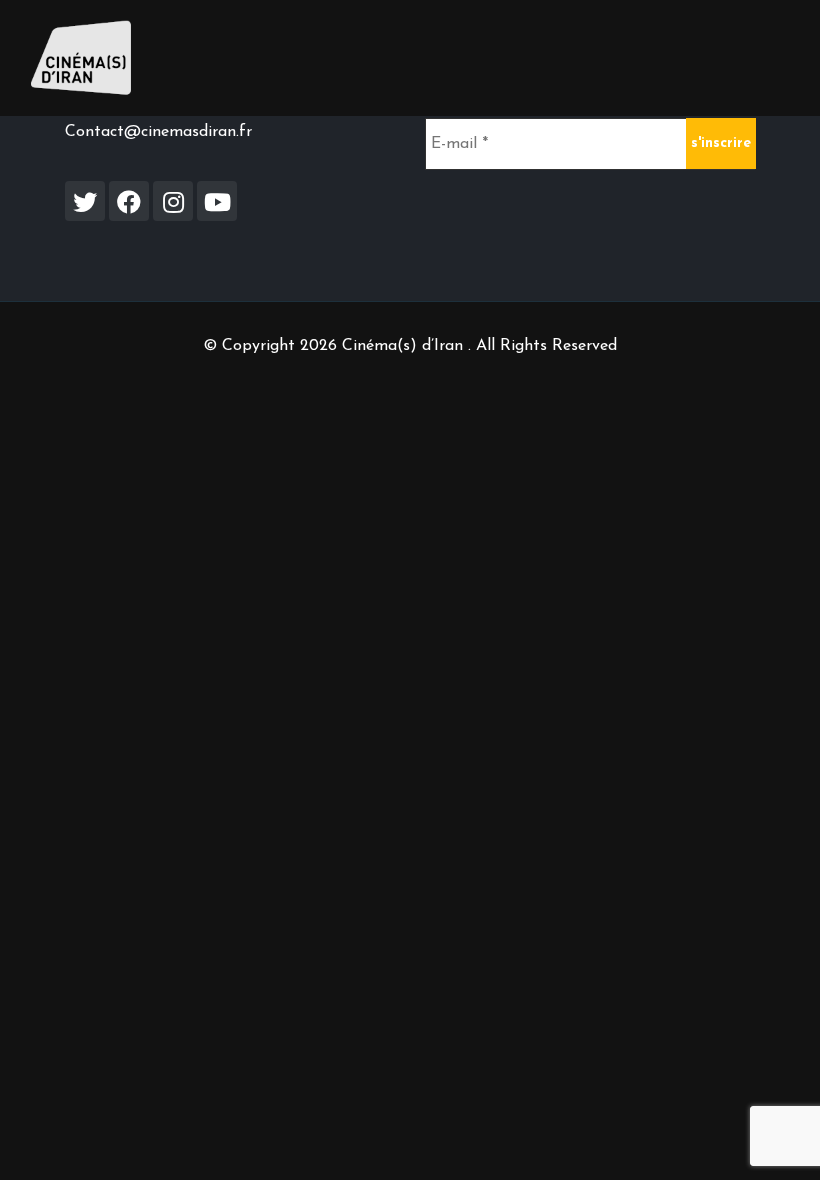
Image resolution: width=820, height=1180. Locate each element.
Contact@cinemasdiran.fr (158, 132)
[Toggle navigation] (761, 58)
